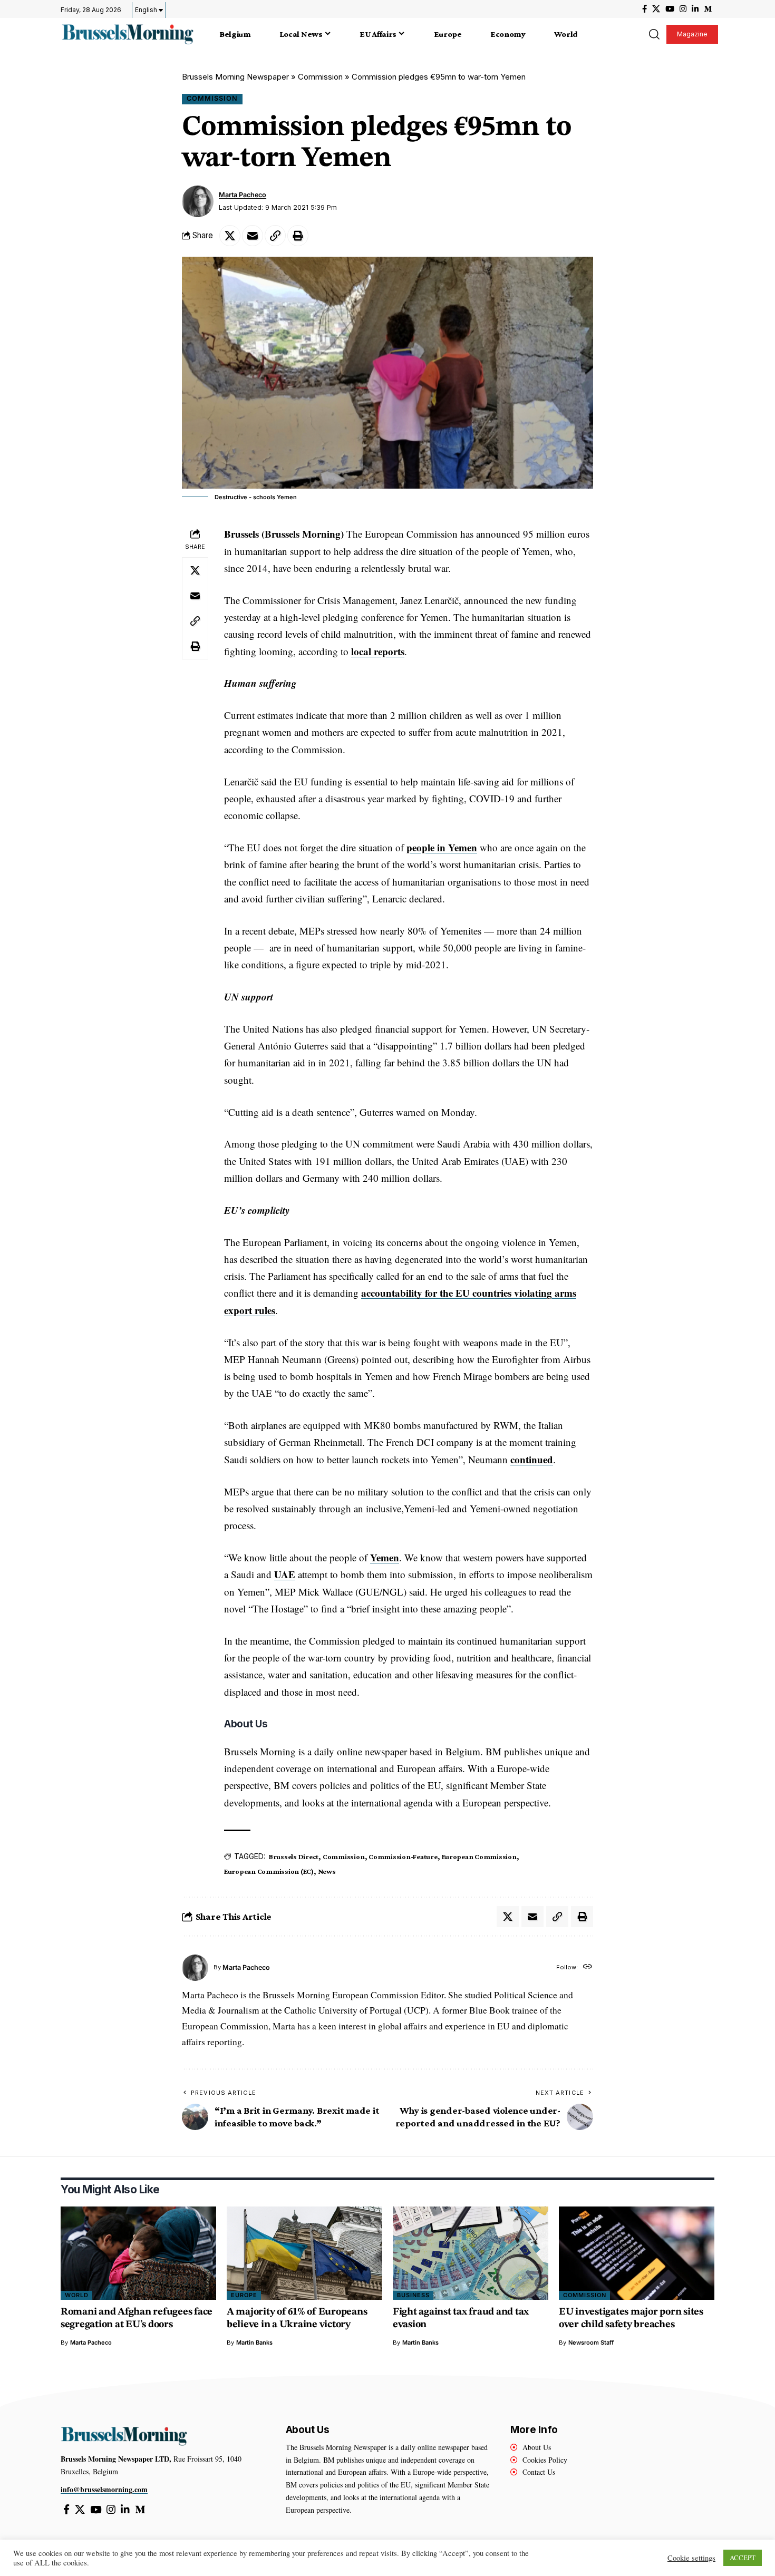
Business (413, 2295)
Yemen (385, 1557)
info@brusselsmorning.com (104, 2489)
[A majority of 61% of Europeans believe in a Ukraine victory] (304, 2253)
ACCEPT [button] (743, 2558)
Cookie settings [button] (691, 2558)
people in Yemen (442, 847)
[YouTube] (670, 9)
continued (532, 1459)
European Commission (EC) (269, 1871)
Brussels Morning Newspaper (235, 77)
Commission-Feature (403, 1856)
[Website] (588, 1967)
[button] (654, 34)
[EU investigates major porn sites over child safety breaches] (637, 2253)
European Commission (479, 1856)
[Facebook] (645, 9)
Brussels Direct (294, 1856)
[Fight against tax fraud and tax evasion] (471, 2253)
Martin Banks (254, 2342)
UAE (285, 1574)
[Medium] (708, 9)
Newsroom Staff (591, 2342)
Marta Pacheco (243, 195)
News (327, 1871)
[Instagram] (683, 9)
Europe (244, 2295)
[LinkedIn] (695, 9)
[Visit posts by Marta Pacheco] (198, 201)
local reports (378, 651)
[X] (656, 9)
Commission (320, 77)
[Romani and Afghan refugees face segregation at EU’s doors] (138, 2253)
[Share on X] (230, 236)
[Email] (253, 236)
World (77, 2295)
